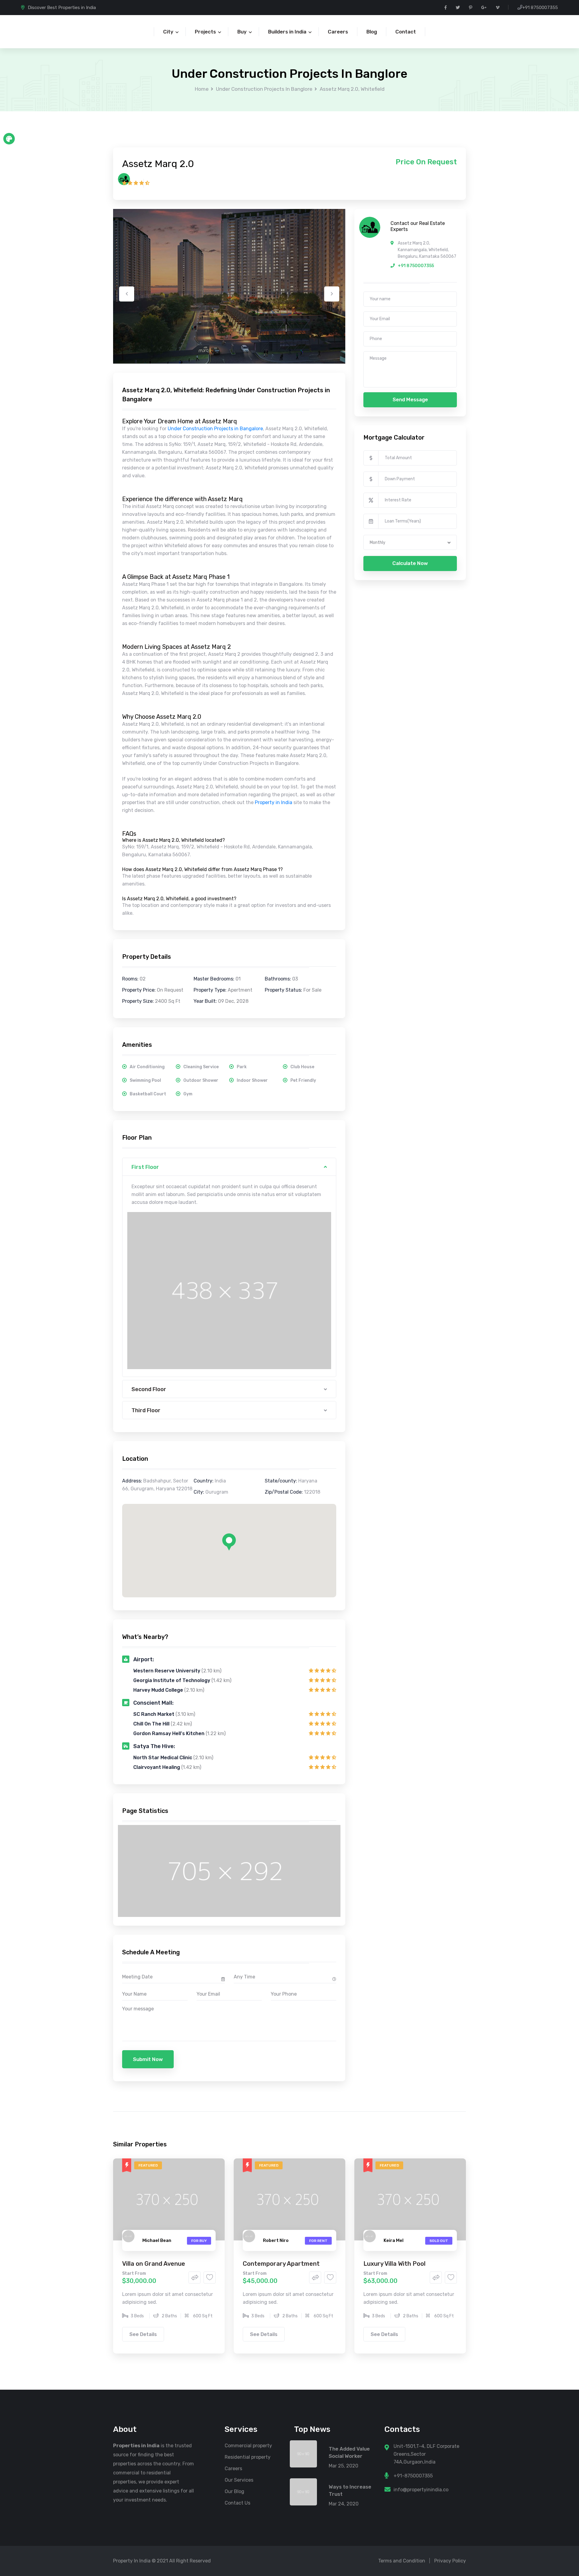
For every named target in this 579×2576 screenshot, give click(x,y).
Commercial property (248, 2446)
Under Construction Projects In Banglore (264, 89)
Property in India (274, 802)
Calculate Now (410, 563)
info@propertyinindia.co (421, 2490)
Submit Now (148, 2059)
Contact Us (237, 2503)
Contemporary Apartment (281, 2264)
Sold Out (439, 2241)
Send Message (410, 399)
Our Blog (234, 2491)
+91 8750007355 (540, 8)
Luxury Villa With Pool (394, 2264)
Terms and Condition (402, 2561)
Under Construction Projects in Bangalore (215, 429)
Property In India (132, 2561)
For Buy (199, 2241)
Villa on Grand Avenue (154, 2264)
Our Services (239, 2480)
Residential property (248, 2457)
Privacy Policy (450, 2561)
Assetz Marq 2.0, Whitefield (352, 89)
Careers (233, 2469)
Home (202, 89)
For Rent (318, 2241)
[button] (229, 1542)
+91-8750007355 (413, 2476)
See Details (143, 2334)
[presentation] (127, 294)
